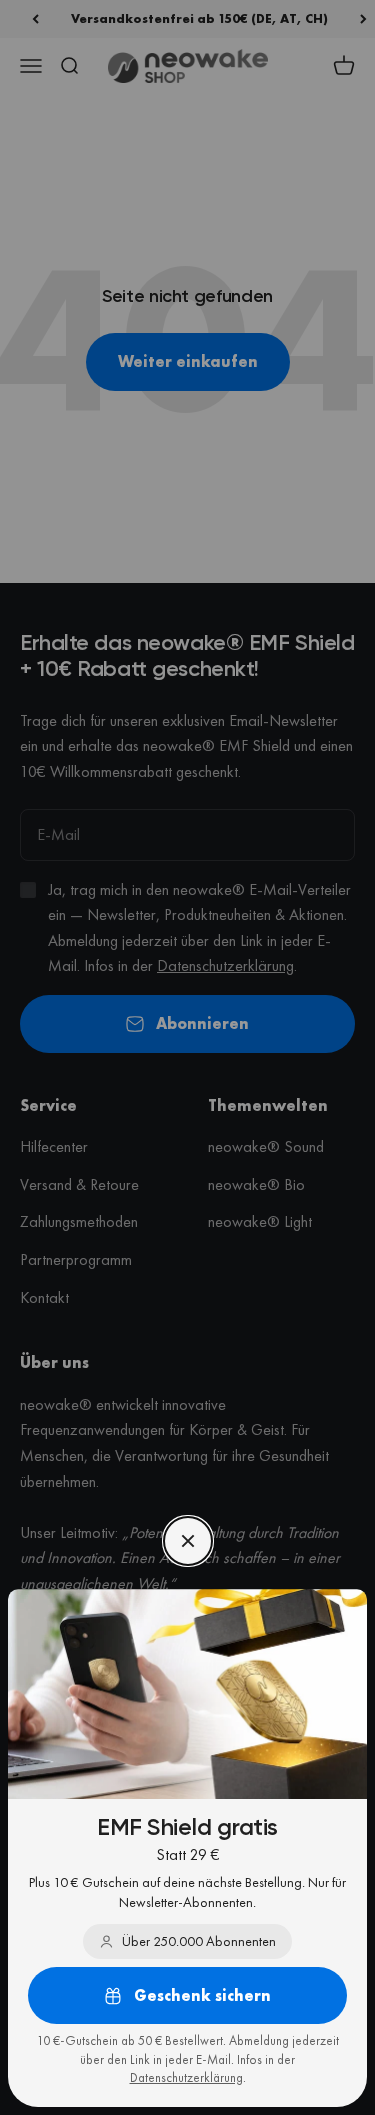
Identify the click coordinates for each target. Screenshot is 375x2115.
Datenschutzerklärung (186, 2077)
